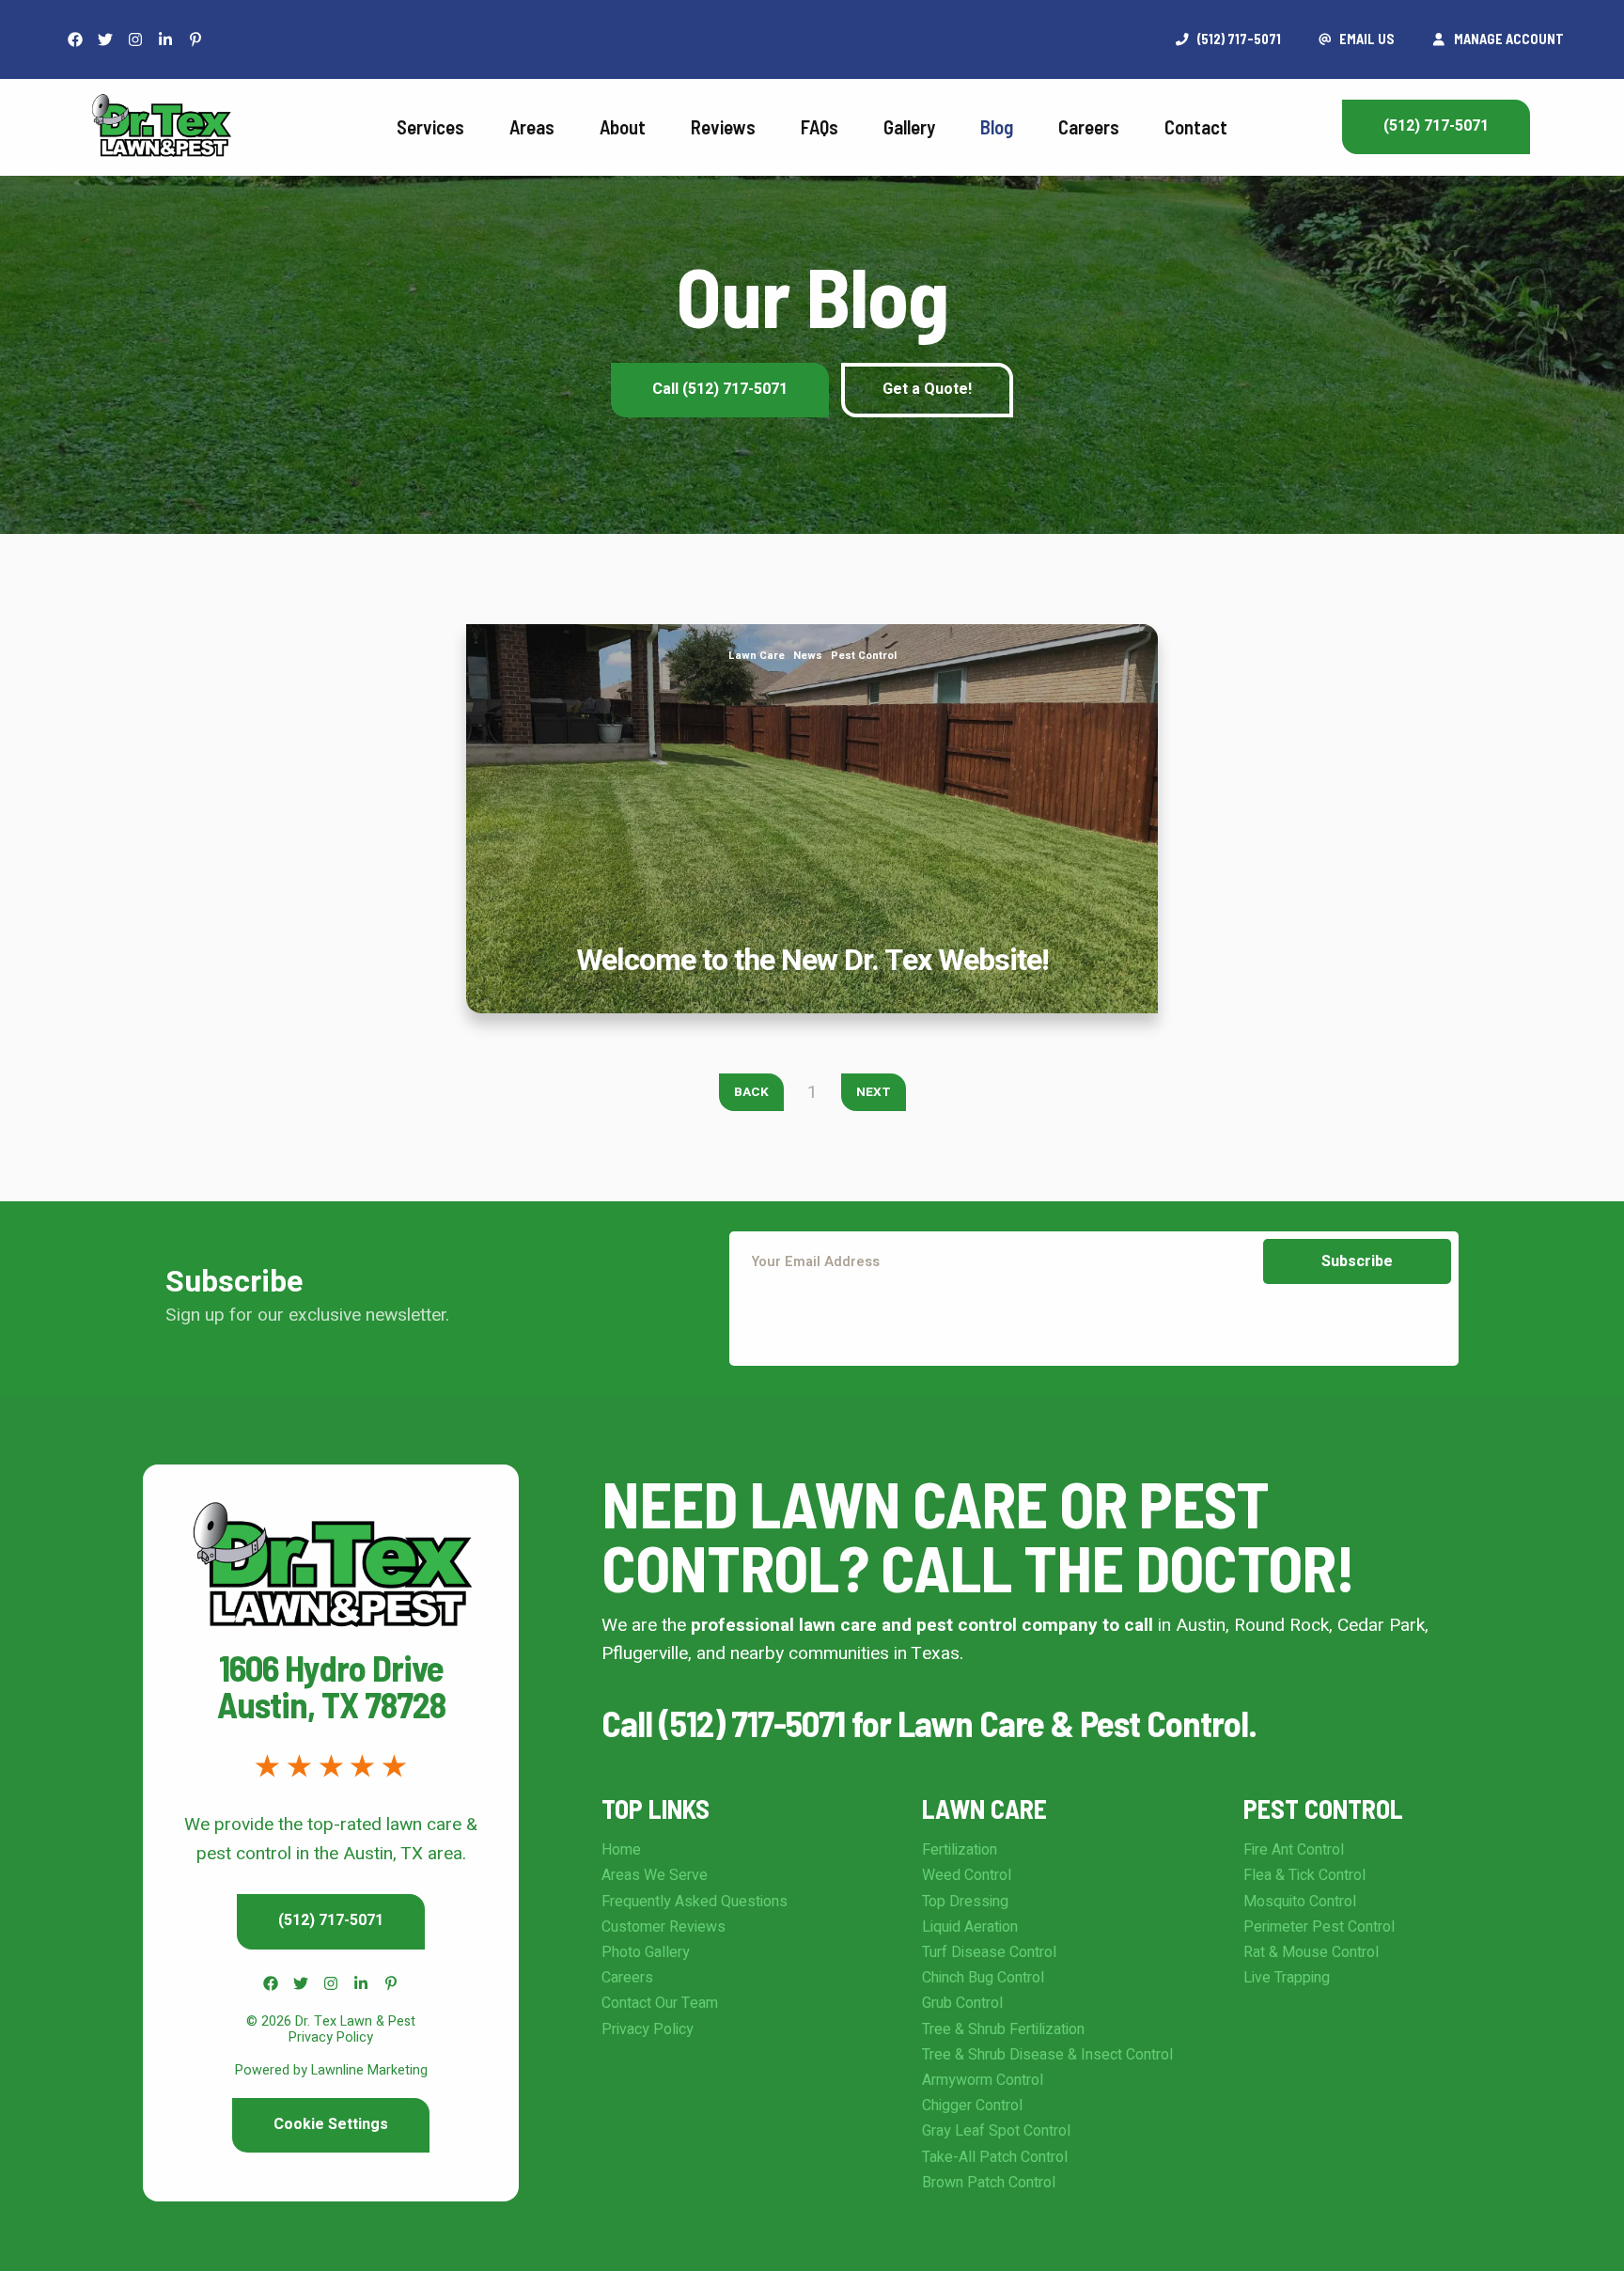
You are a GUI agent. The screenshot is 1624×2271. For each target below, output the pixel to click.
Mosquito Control (1300, 1902)
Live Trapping (1287, 1978)
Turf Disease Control (989, 1952)
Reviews (723, 126)
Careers (1089, 126)
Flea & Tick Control (1304, 1875)
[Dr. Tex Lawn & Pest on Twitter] (105, 39)
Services (430, 126)
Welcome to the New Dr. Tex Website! (812, 638)
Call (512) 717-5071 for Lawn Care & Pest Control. (929, 1723)
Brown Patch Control (989, 2183)
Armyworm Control (983, 2080)
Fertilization (960, 1850)
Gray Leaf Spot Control (996, 2131)
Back (751, 1092)
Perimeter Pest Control (1319, 1927)
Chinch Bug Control (983, 1978)
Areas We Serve (655, 1875)
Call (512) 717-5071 (720, 389)
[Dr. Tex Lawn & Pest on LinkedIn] (165, 39)
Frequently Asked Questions (695, 1902)
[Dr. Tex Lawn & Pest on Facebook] (75, 39)
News (808, 656)
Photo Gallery (646, 1952)
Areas (532, 126)
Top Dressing (965, 1902)
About (623, 126)
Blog (997, 126)
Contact (1196, 126)
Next (874, 1092)
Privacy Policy (648, 2029)
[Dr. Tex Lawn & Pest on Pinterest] (195, 39)
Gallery (909, 126)
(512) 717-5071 (1436, 126)
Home (621, 1850)
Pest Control (864, 656)
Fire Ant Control (1294, 1850)
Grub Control (962, 2003)
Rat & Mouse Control (1311, 1952)
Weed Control (967, 1875)
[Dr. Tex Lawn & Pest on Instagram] (135, 39)
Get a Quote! (927, 389)
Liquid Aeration (970, 1927)
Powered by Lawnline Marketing (331, 2070)
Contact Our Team (660, 2003)
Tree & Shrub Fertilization (1003, 2029)
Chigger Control (972, 2106)
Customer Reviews (664, 1927)
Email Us (1366, 39)
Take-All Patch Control (995, 2157)
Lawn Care (757, 656)
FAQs (820, 126)
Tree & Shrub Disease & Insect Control (1047, 2055)
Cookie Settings (331, 2124)
